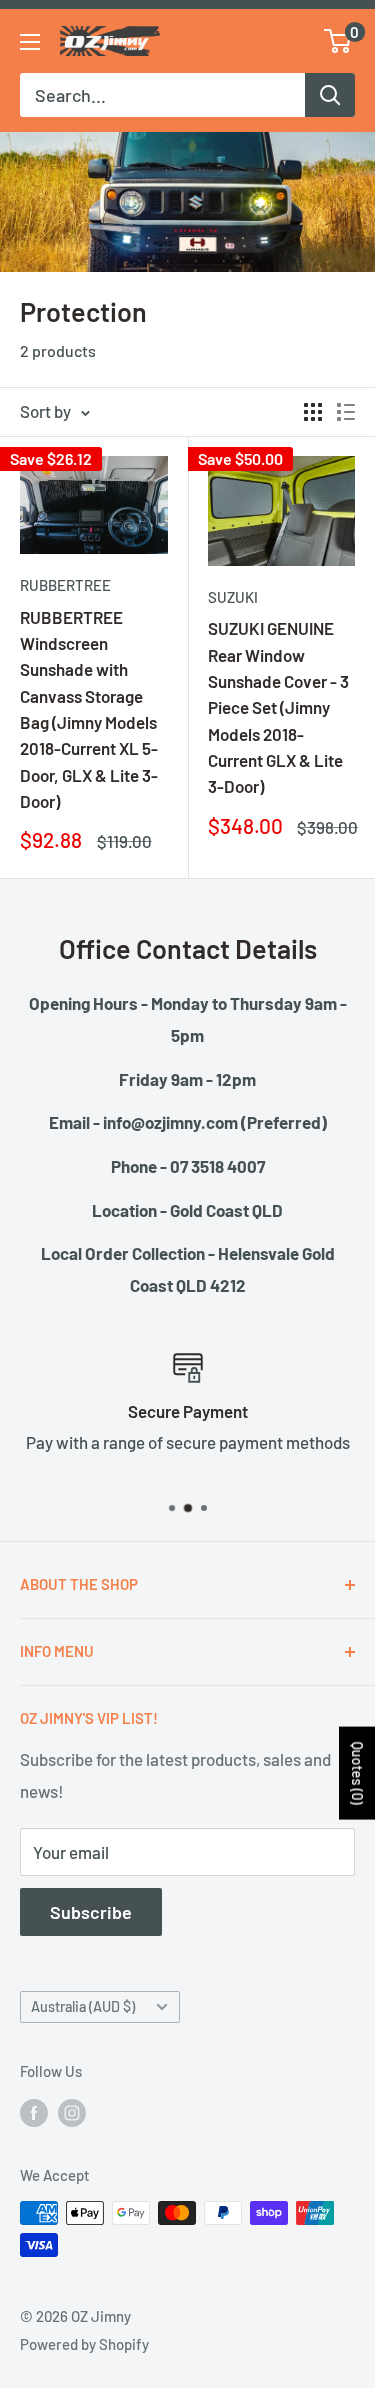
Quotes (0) (357, 1772)
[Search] (330, 95)
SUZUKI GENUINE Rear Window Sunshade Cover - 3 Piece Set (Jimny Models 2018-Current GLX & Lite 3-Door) (278, 707)
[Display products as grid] (313, 412)
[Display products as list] (346, 412)
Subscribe (91, 1912)
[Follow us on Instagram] (72, 2112)
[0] (338, 41)
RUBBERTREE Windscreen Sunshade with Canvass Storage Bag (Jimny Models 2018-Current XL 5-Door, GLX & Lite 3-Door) (89, 709)
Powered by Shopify (84, 2344)
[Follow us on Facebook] (34, 2112)
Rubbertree (65, 585)
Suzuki (233, 597)
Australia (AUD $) (83, 2006)
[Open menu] (30, 42)
